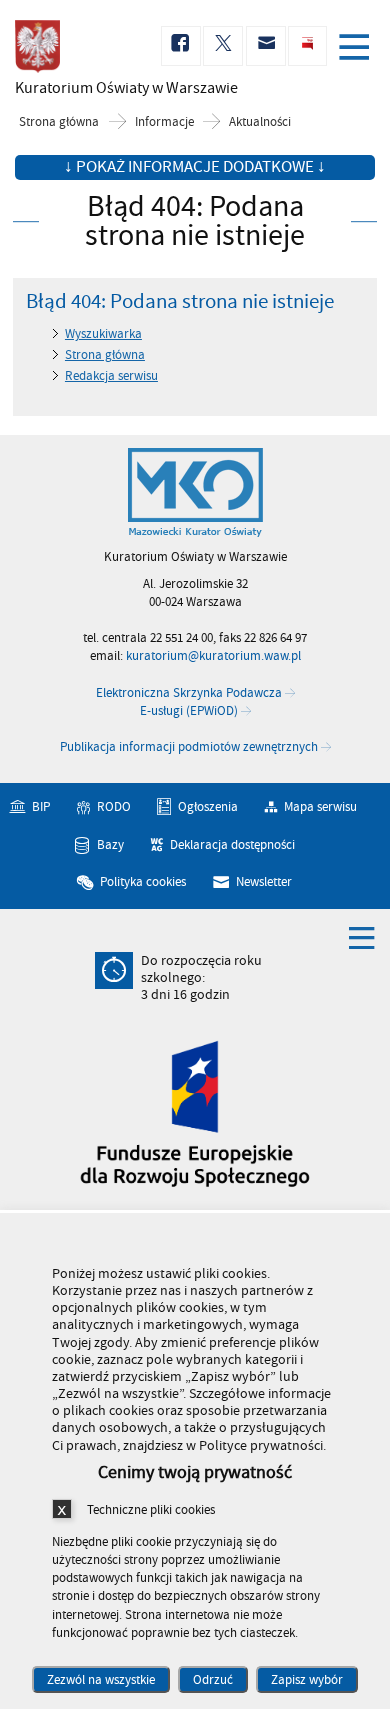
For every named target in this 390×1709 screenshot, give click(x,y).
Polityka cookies (143, 882)
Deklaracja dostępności (232, 845)
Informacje (164, 122)
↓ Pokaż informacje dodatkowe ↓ (195, 167)
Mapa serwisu (320, 807)
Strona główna (59, 122)
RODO (114, 807)
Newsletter (264, 882)
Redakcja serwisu (111, 376)
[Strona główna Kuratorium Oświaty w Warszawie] (195, 493)
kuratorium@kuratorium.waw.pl (213, 656)
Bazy (110, 845)
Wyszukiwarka (103, 334)
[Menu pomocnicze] (362, 937)
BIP (41, 807)
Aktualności (260, 122)
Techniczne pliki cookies (151, 1509)
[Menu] (358, 49)
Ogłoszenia (208, 807)
